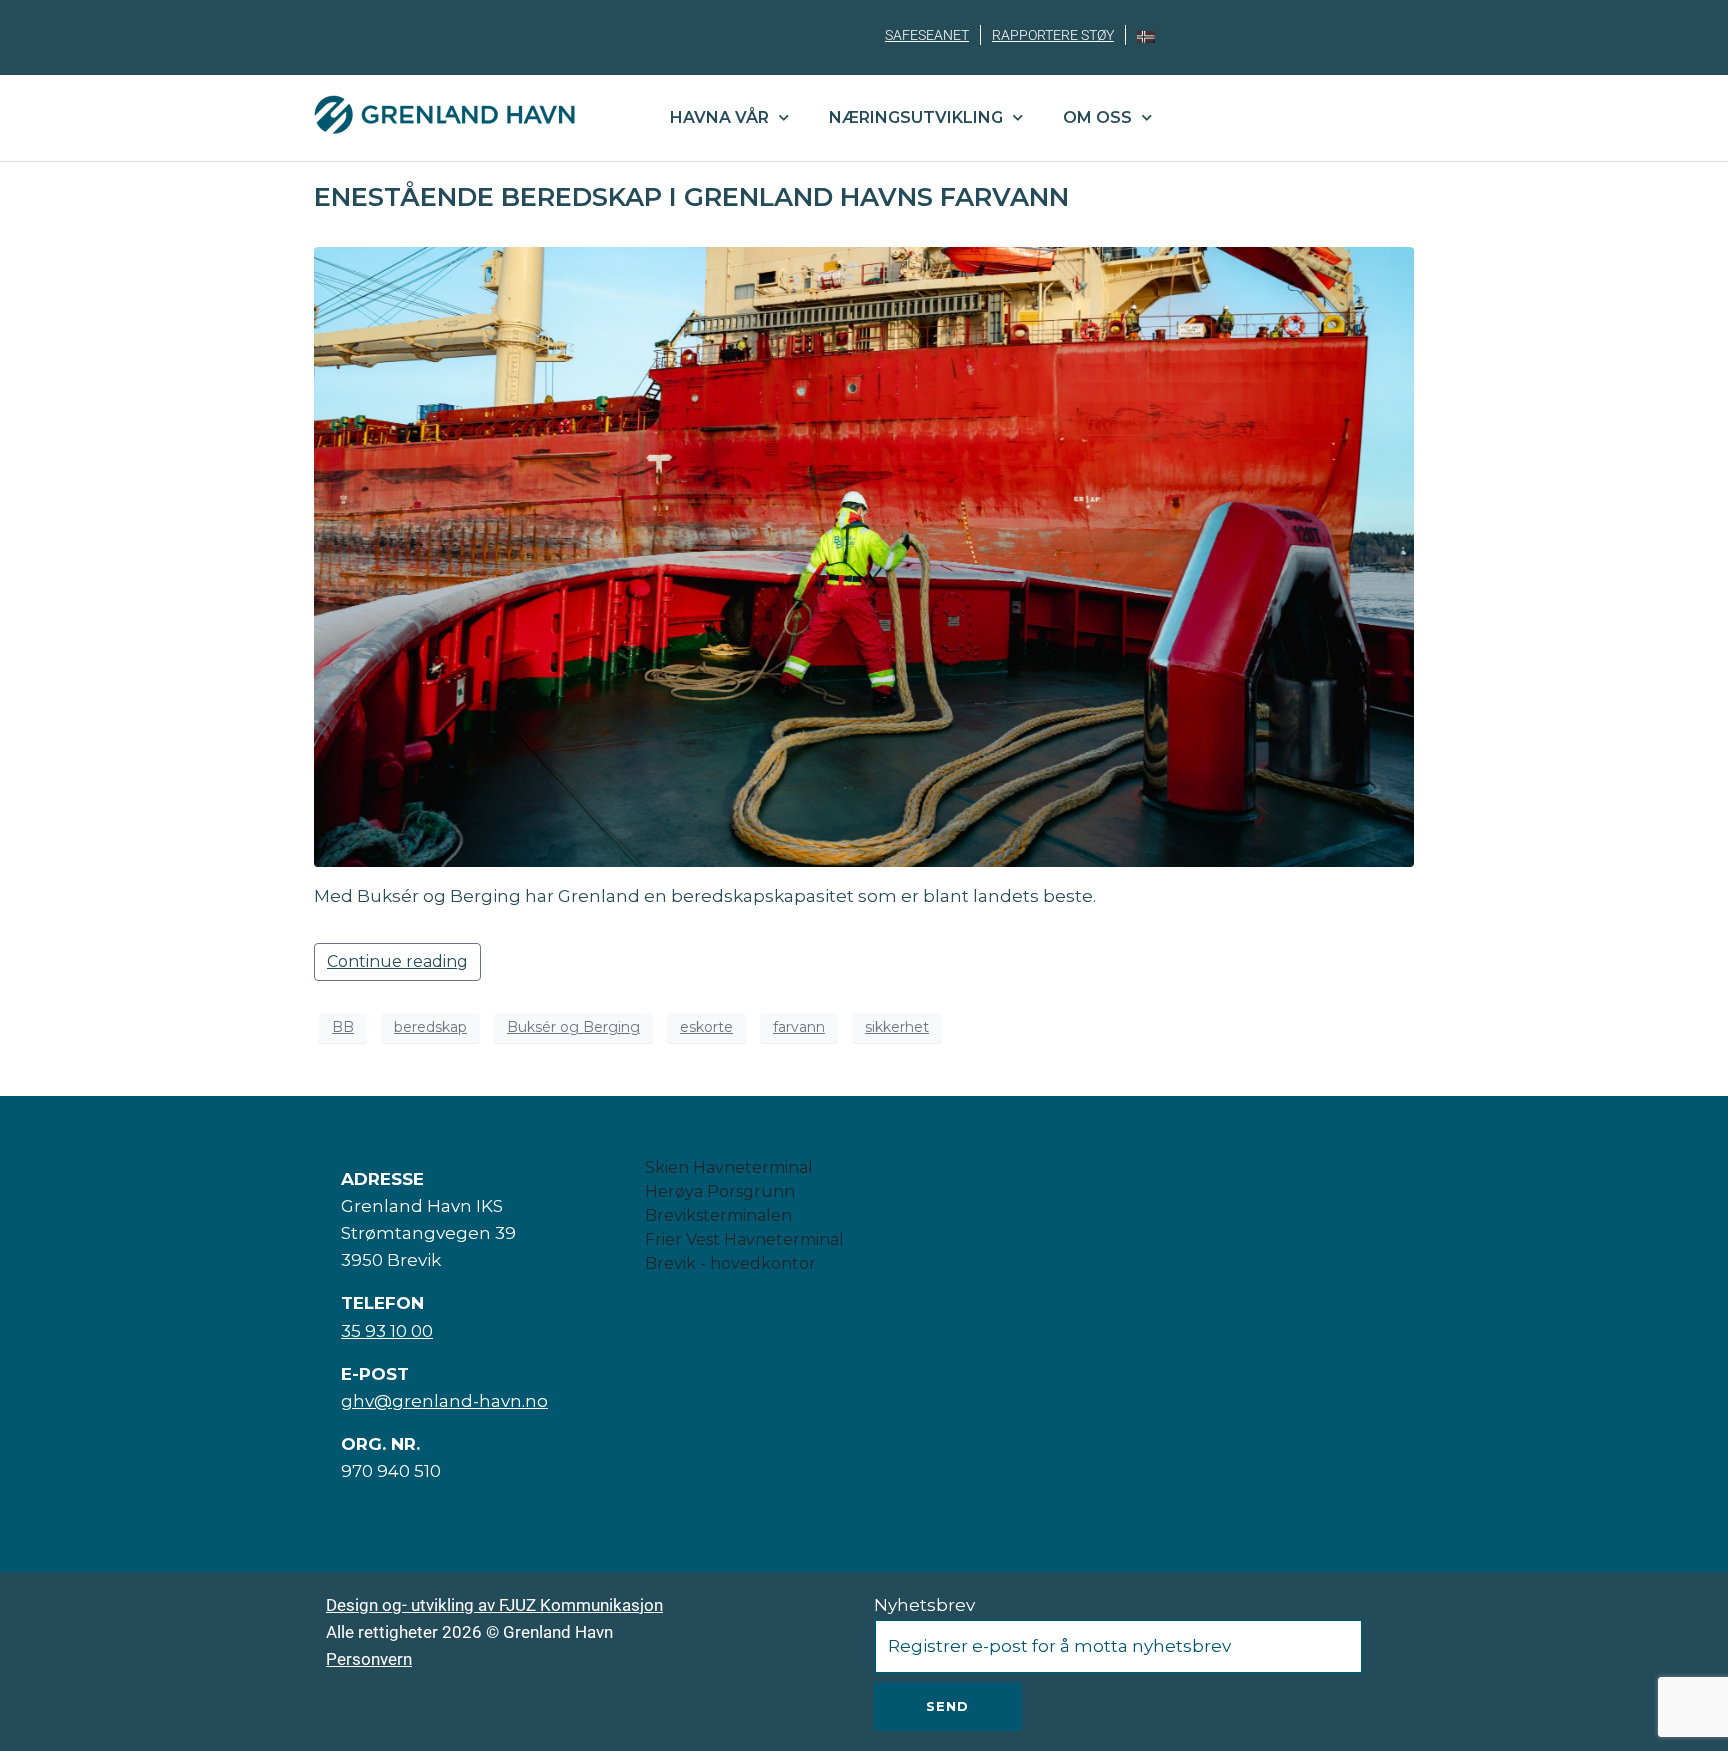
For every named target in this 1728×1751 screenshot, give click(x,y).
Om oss (1097, 117)
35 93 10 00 (387, 1331)
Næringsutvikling (916, 117)
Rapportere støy (1053, 35)
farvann (799, 1027)
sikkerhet (897, 1027)
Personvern (369, 1659)
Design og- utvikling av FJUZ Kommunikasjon (494, 1605)
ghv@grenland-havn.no (444, 1401)
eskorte (706, 1027)
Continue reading (397, 961)
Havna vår (719, 117)
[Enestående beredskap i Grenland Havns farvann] (864, 556)
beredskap (430, 1027)
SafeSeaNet (927, 35)
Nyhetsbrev (924, 1605)
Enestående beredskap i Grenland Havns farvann (691, 196)
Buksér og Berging (573, 1027)
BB (343, 1027)
